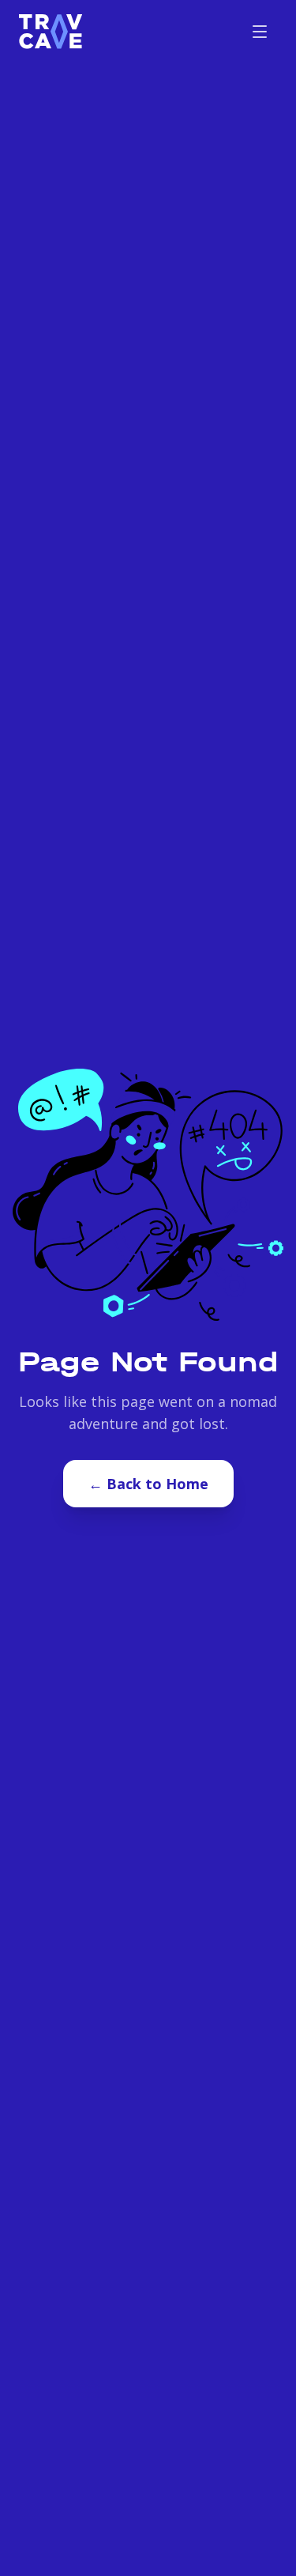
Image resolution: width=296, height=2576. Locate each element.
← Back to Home (148, 1484)
